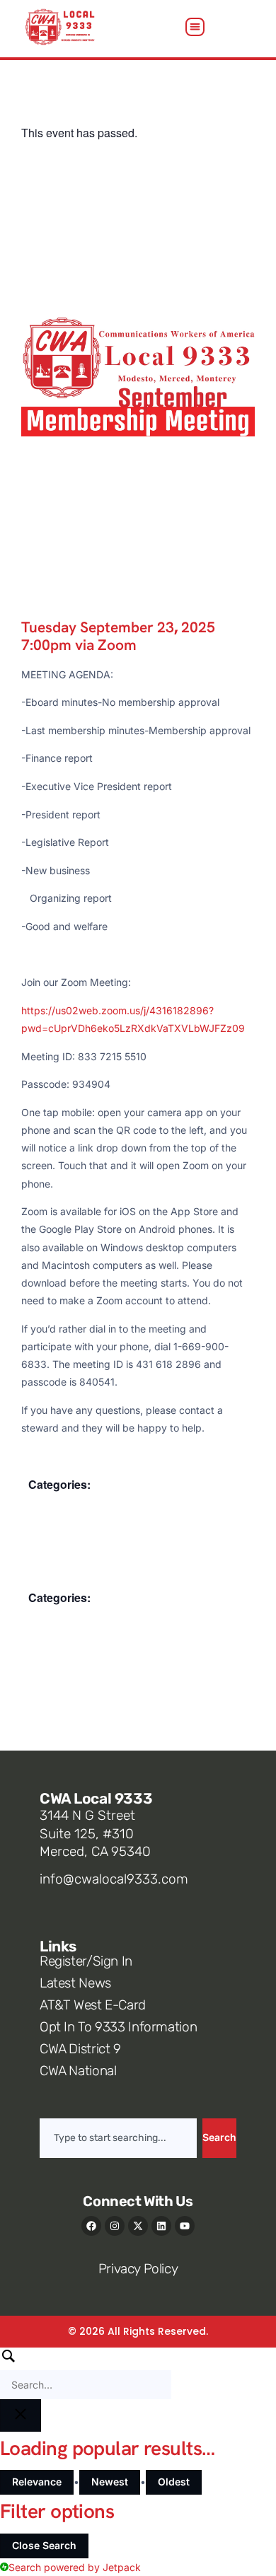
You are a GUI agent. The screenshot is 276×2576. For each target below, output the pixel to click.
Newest (110, 2482)
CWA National (78, 2071)
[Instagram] (115, 2226)
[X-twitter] (138, 2226)
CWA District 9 (80, 2049)
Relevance (37, 2482)
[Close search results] (21, 2415)
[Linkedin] (161, 2226)
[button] (195, 27)
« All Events (53, 104)
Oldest (174, 2482)
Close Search (44, 2545)
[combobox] (118, 2138)
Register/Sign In (86, 1961)
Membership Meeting (81, 1505)
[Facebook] (91, 2226)
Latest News (75, 1983)
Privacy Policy (138, 2269)
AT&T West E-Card (93, 2005)
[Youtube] (185, 2226)
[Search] (86, 2373)
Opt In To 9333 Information (118, 2027)
